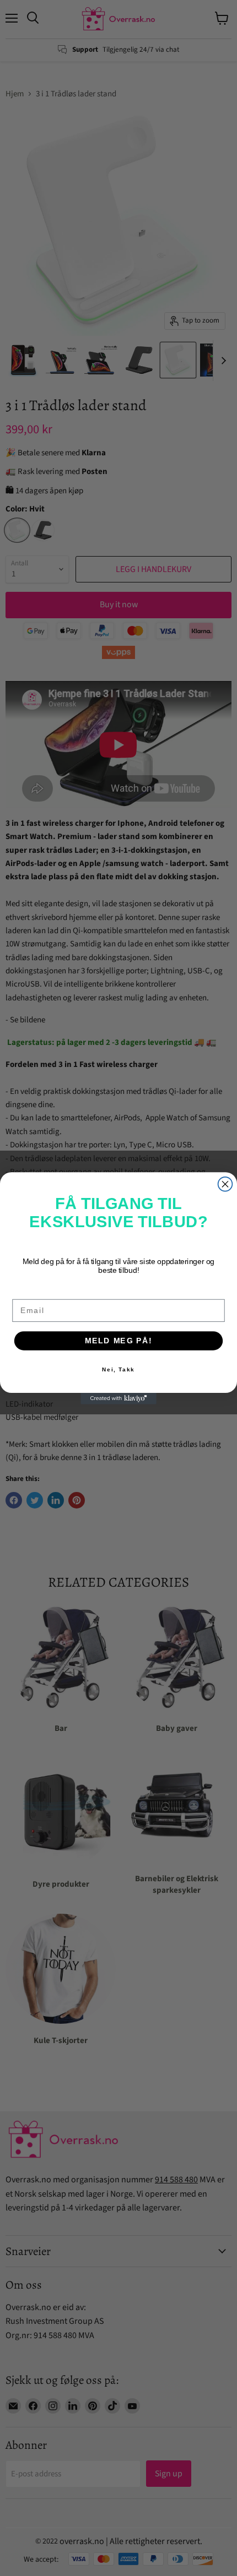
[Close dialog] (225, 1184)
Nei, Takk (118, 1369)
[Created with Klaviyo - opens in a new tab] (118, 1399)
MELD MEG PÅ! (118, 1340)
